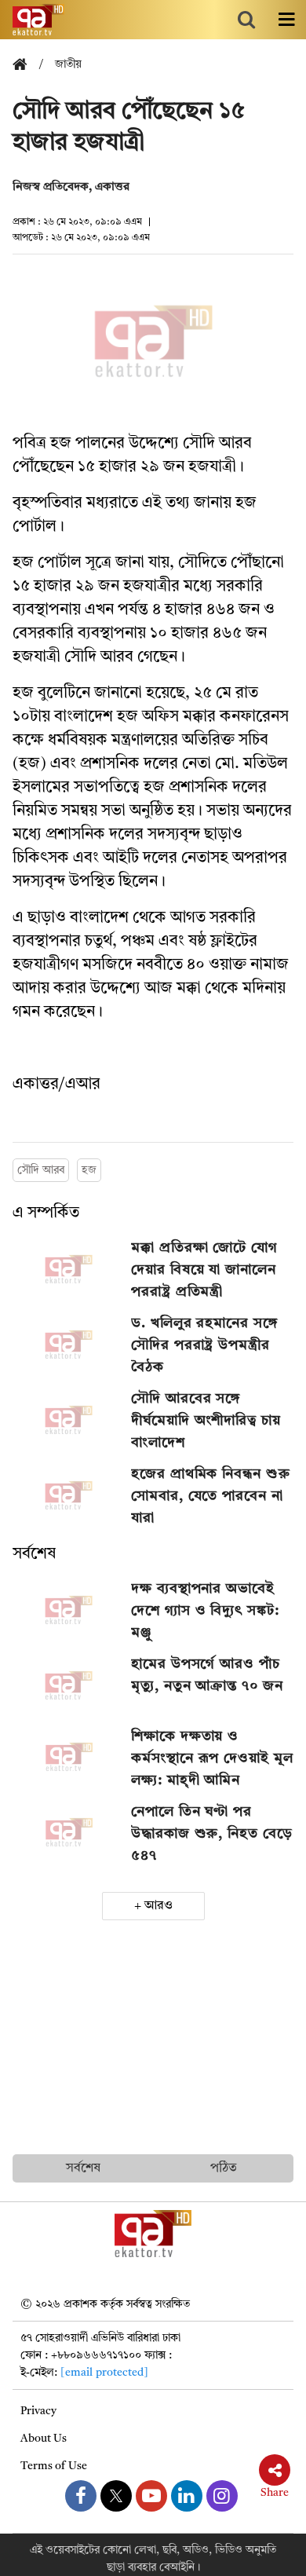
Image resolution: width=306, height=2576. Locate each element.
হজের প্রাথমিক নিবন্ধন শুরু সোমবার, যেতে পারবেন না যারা (210, 1496)
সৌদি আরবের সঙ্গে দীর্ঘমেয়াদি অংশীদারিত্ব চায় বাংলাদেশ (206, 1421)
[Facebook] (81, 2496)
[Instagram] (222, 2496)
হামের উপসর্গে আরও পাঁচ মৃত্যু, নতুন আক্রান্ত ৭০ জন (207, 1675)
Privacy (38, 2411)
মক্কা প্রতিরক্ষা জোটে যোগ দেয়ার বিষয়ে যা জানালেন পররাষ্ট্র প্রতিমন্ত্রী (204, 1270)
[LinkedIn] (187, 2496)
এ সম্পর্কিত (46, 1213)
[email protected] (104, 2373)
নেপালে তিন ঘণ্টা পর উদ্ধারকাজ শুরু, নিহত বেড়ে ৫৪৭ (211, 1834)
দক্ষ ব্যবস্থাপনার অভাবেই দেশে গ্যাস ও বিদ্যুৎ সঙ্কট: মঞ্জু (205, 1611)
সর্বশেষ (34, 1554)
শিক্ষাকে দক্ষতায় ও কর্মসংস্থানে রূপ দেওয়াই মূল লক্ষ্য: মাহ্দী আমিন (212, 1758)
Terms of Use (54, 2466)
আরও (158, 1906)
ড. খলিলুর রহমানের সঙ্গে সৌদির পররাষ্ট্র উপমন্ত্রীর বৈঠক (204, 1345)
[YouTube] (151, 2496)
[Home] (26, 66)
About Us (44, 2439)
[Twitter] (116, 2496)
